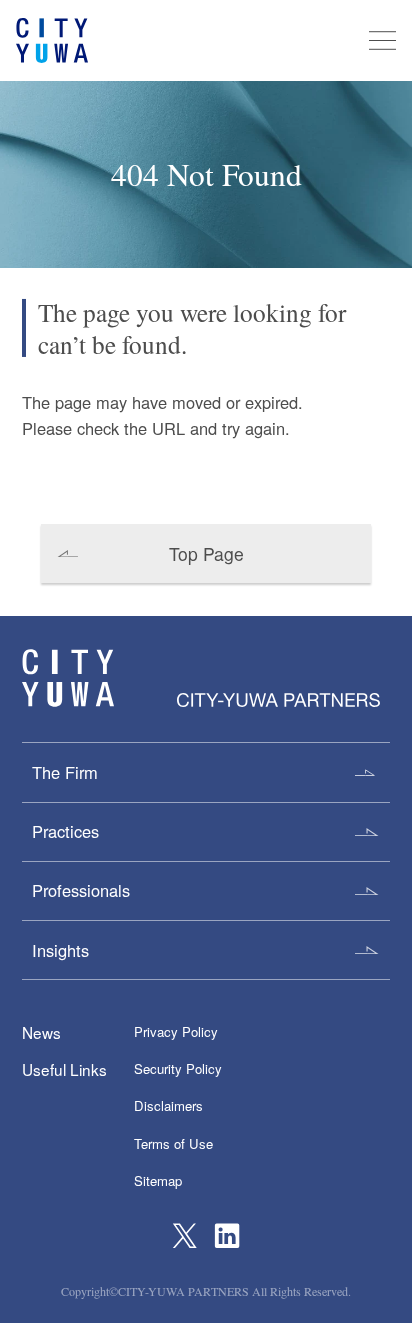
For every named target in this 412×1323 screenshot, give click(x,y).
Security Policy (178, 1068)
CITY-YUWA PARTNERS (68, 678)
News (41, 1032)
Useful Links (64, 1069)
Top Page (206, 553)
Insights (60, 950)
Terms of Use (173, 1143)
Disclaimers (168, 1105)
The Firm (65, 772)
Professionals (81, 890)
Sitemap (158, 1180)
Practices (65, 831)
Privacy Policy (176, 1031)
